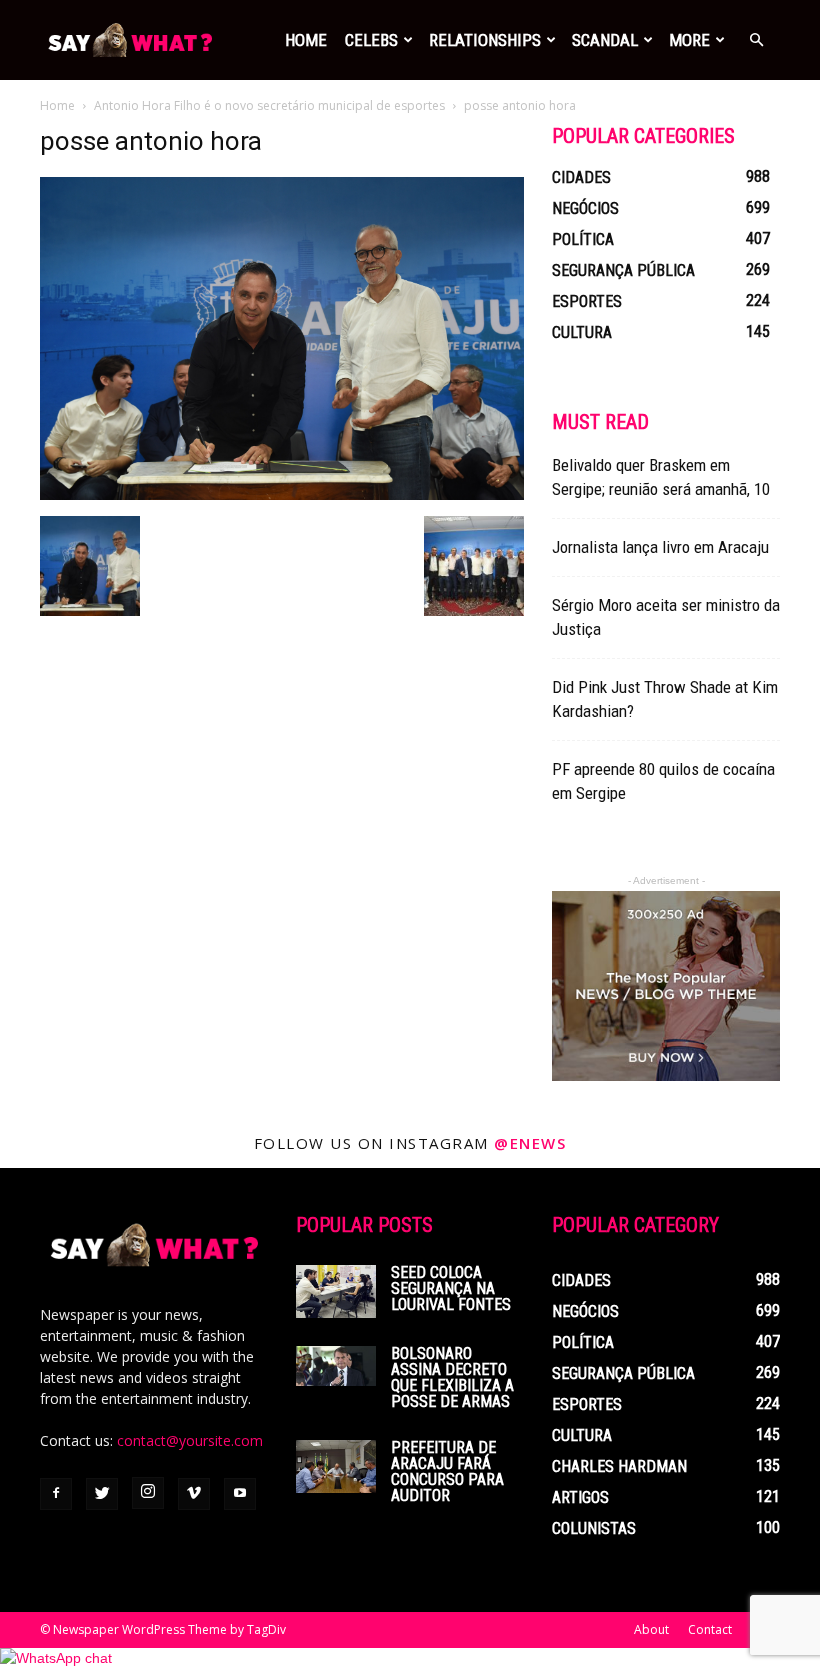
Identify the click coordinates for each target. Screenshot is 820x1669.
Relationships (485, 40)
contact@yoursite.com (190, 1440)
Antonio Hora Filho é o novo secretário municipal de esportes (269, 105)
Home (306, 40)
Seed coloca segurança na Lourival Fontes (451, 1288)
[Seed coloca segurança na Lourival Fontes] (336, 1291)
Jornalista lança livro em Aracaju (660, 547)
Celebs (371, 40)
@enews (530, 1143)
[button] (756, 40)
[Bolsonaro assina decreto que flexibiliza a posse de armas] (336, 1366)
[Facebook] (56, 1494)
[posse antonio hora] (282, 495)
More (689, 40)
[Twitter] (102, 1494)
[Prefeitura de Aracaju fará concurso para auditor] (336, 1466)
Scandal (605, 40)
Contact (710, 1629)
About (651, 1629)
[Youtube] (240, 1494)
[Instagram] (148, 1493)
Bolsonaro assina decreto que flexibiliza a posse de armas (452, 1377)
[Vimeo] (194, 1494)
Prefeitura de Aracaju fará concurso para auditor (447, 1471)
